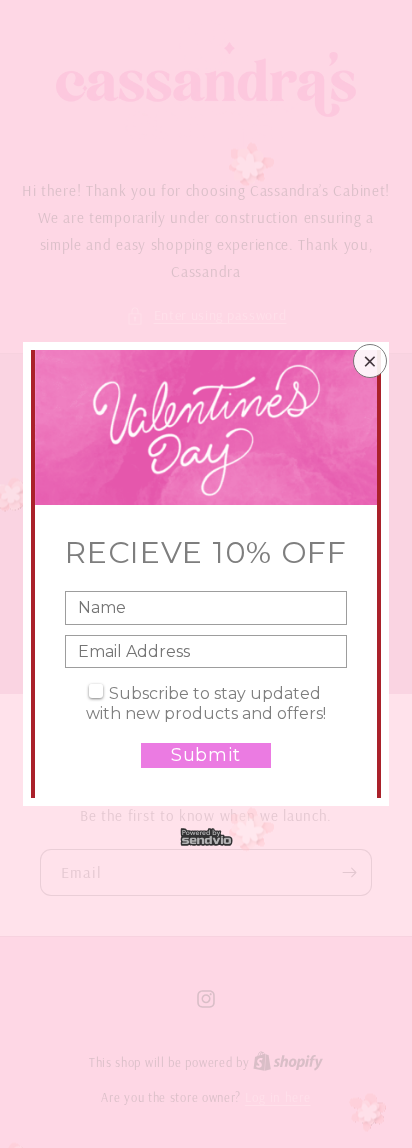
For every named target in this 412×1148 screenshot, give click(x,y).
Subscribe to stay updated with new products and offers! (206, 703)
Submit (206, 755)
